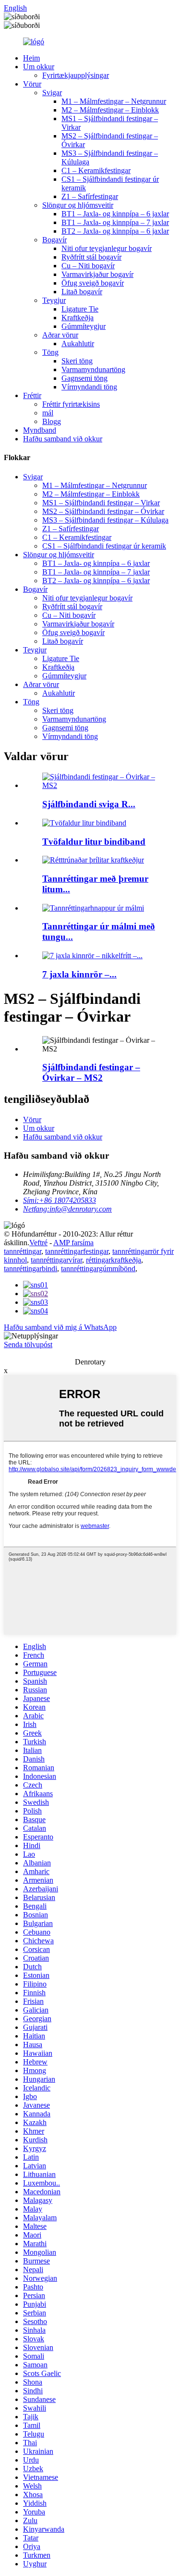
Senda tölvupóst (28, 1344)
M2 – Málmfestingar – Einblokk (110, 110)
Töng (50, 352)
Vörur (32, 84)
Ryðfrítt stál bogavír (91, 257)
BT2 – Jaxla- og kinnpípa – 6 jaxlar (115, 231)
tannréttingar (23, 1251)
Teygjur (54, 300)
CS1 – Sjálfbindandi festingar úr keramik (104, 546)
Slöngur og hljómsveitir (78, 205)
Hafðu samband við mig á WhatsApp (60, 1327)
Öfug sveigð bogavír (93, 283)
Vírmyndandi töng (89, 387)
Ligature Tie (80, 309)
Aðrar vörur (60, 335)
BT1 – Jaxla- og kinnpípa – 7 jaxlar (115, 222)
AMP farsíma (73, 1243)
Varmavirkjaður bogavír (97, 274)
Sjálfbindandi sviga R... (89, 804)
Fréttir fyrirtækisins (71, 404)
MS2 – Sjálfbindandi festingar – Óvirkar (103, 511)
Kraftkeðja (78, 318)
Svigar (52, 93)
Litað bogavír (82, 292)
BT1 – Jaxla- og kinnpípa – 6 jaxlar (115, 214)
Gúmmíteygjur (84, 326)
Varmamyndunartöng (93, 369)
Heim (31, 58)
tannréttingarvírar (56, 1260)
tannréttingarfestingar (77, 1251)
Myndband (40, 430)
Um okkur (39, 67)
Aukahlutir (78, 344)
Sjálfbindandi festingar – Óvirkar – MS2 (91, 1072)
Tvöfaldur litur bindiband (94, 842)
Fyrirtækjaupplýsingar (76, 75)
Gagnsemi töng (84, 378)
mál (48, 413)
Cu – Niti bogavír (88, 266)
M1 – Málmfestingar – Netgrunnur (114, 101)
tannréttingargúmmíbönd (98, 1269)
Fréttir (32, 395)
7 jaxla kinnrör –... (79, 974)
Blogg (52, 421)
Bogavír (54, 240)
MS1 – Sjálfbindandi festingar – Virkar (101, 503)
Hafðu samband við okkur (63, 439)
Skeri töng (77, 361)
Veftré (38, 1243)
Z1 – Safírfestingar (90, 196)
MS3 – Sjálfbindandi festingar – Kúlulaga (105, 520)
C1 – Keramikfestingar (96, 170)
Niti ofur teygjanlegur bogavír (107, 248)
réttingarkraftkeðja (114, 1260)
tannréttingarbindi (30, 1269)
